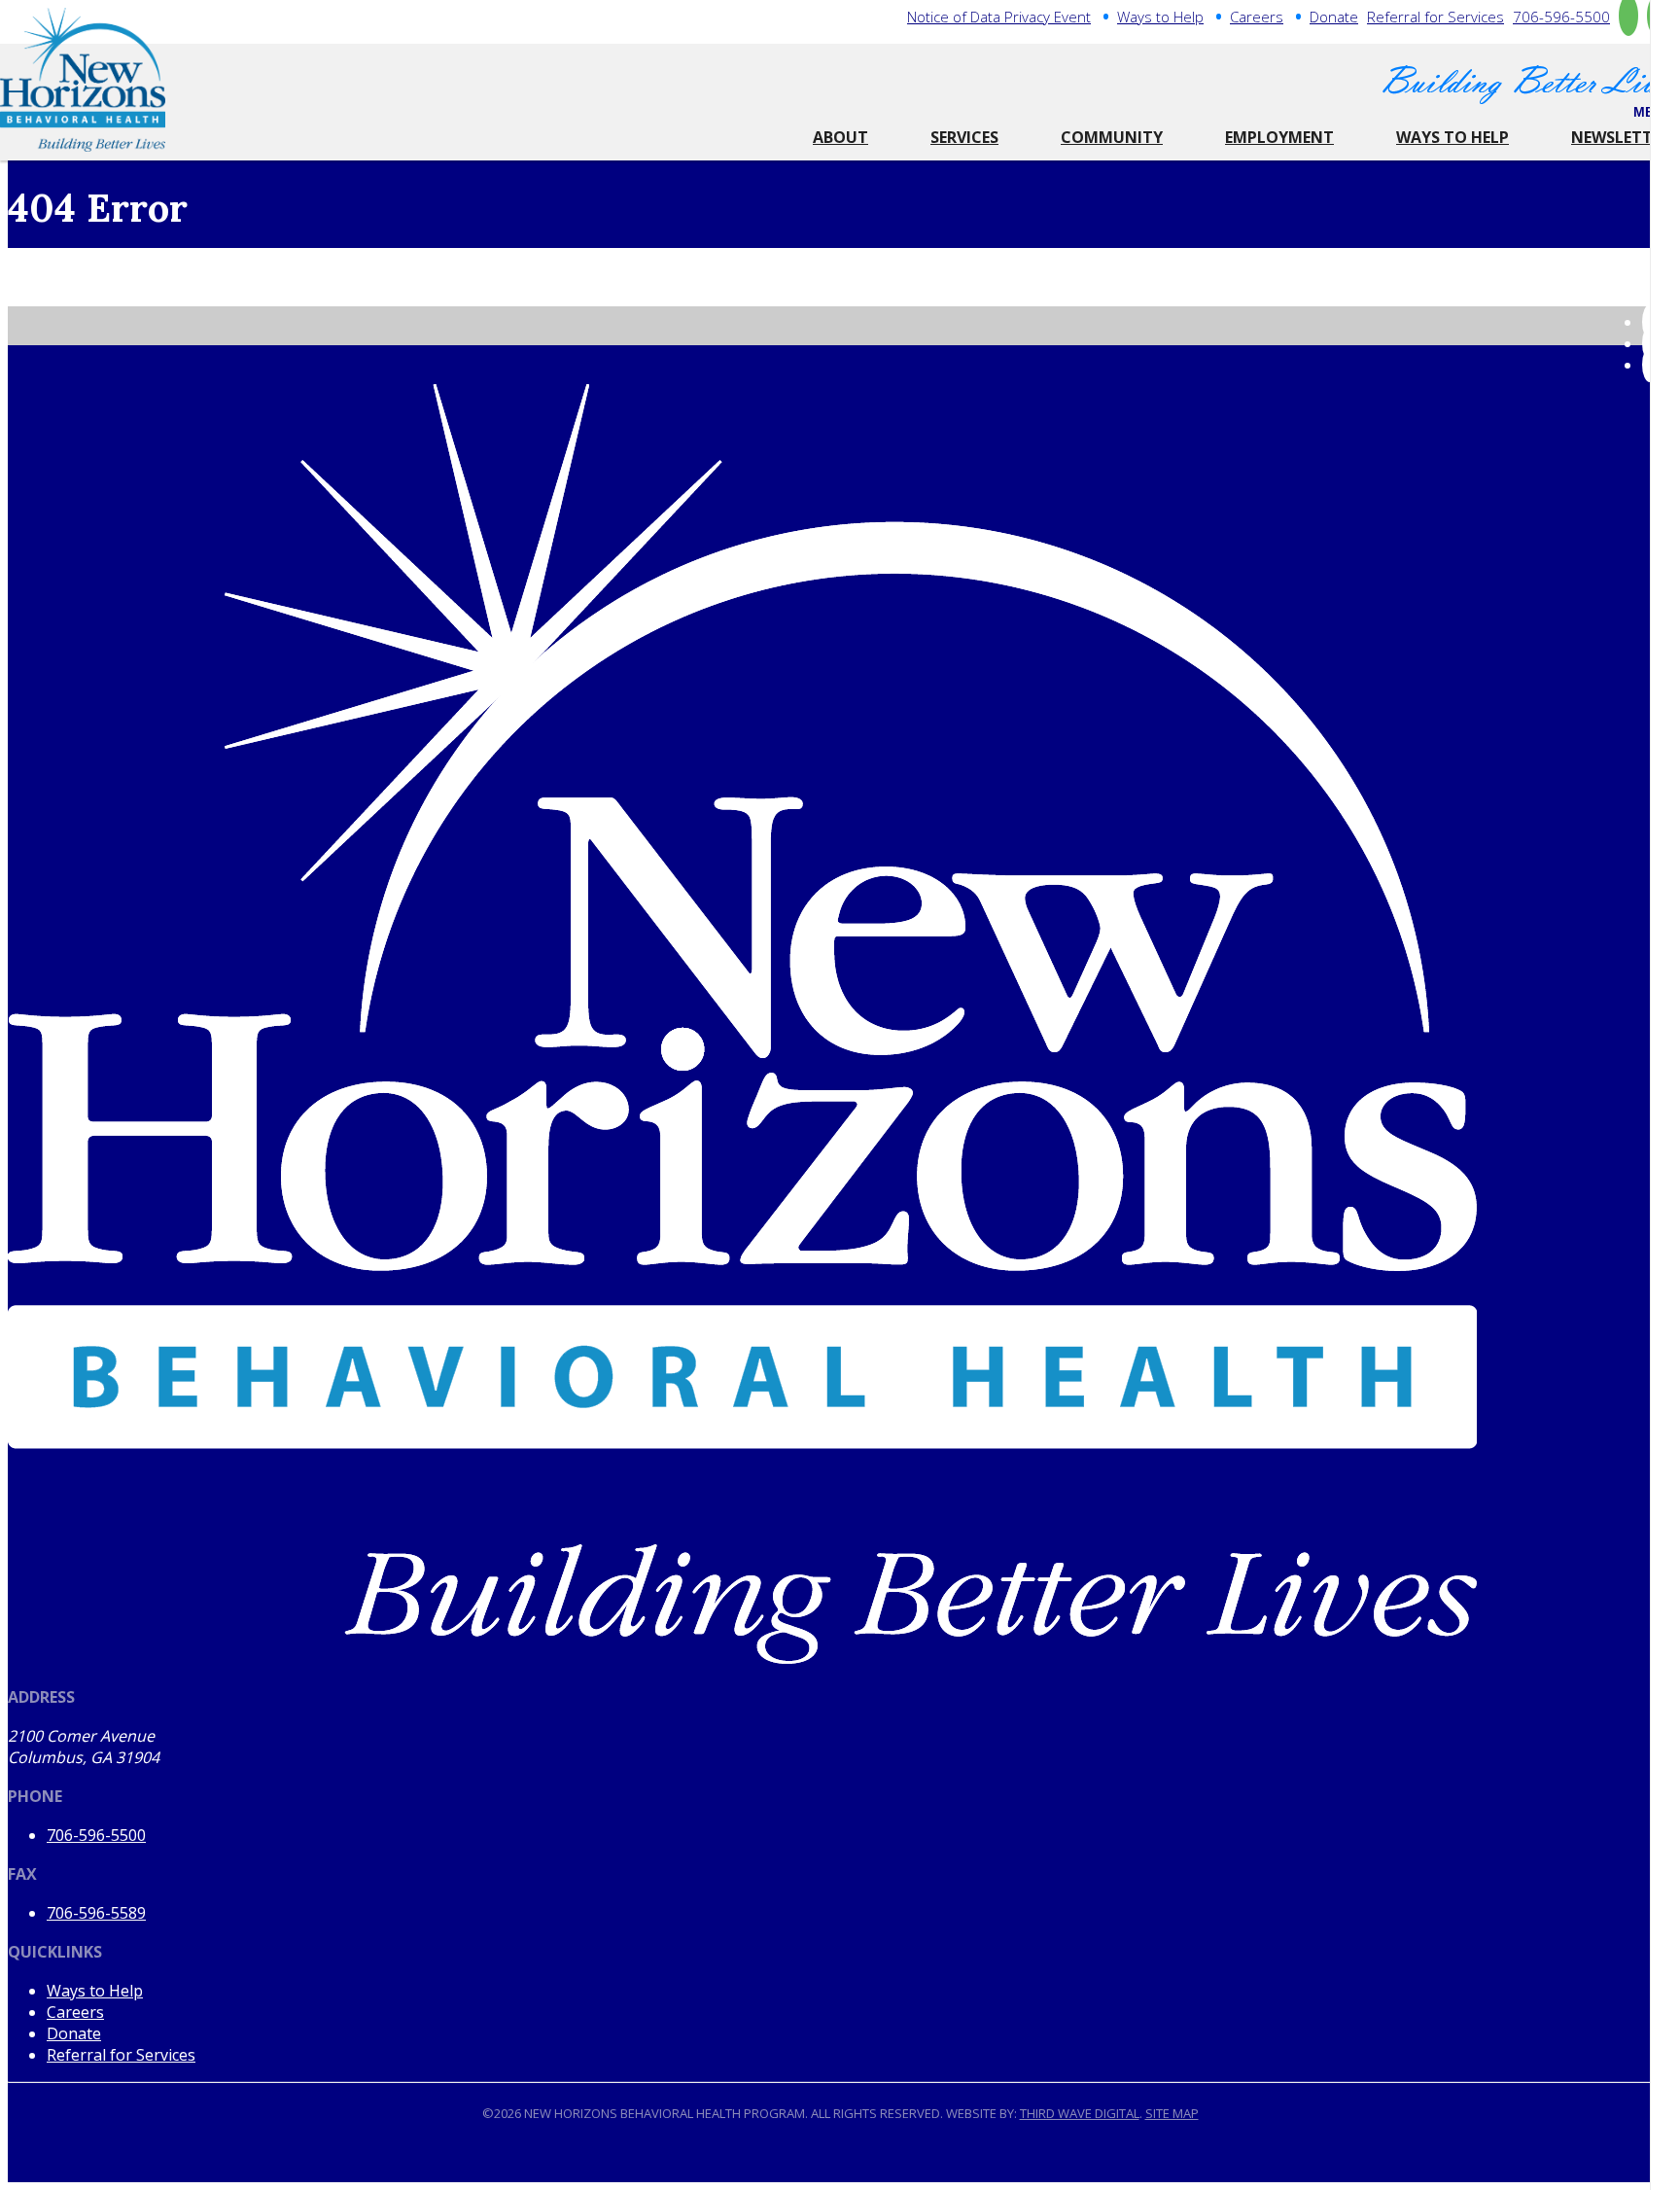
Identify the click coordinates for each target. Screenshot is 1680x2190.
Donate (1334, 17)
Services (964, 137)
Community (1112, 137)
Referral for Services (1435, 17)
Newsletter (1621, 137)
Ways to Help (1160, 17)
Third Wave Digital (1080, 2113)
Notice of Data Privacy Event (999, 17)
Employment (1279, 137)
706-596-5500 (1561, 17)
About (840, 137)
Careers (1257, 17)
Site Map (1172, 2113)
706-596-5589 (96, 1913)
